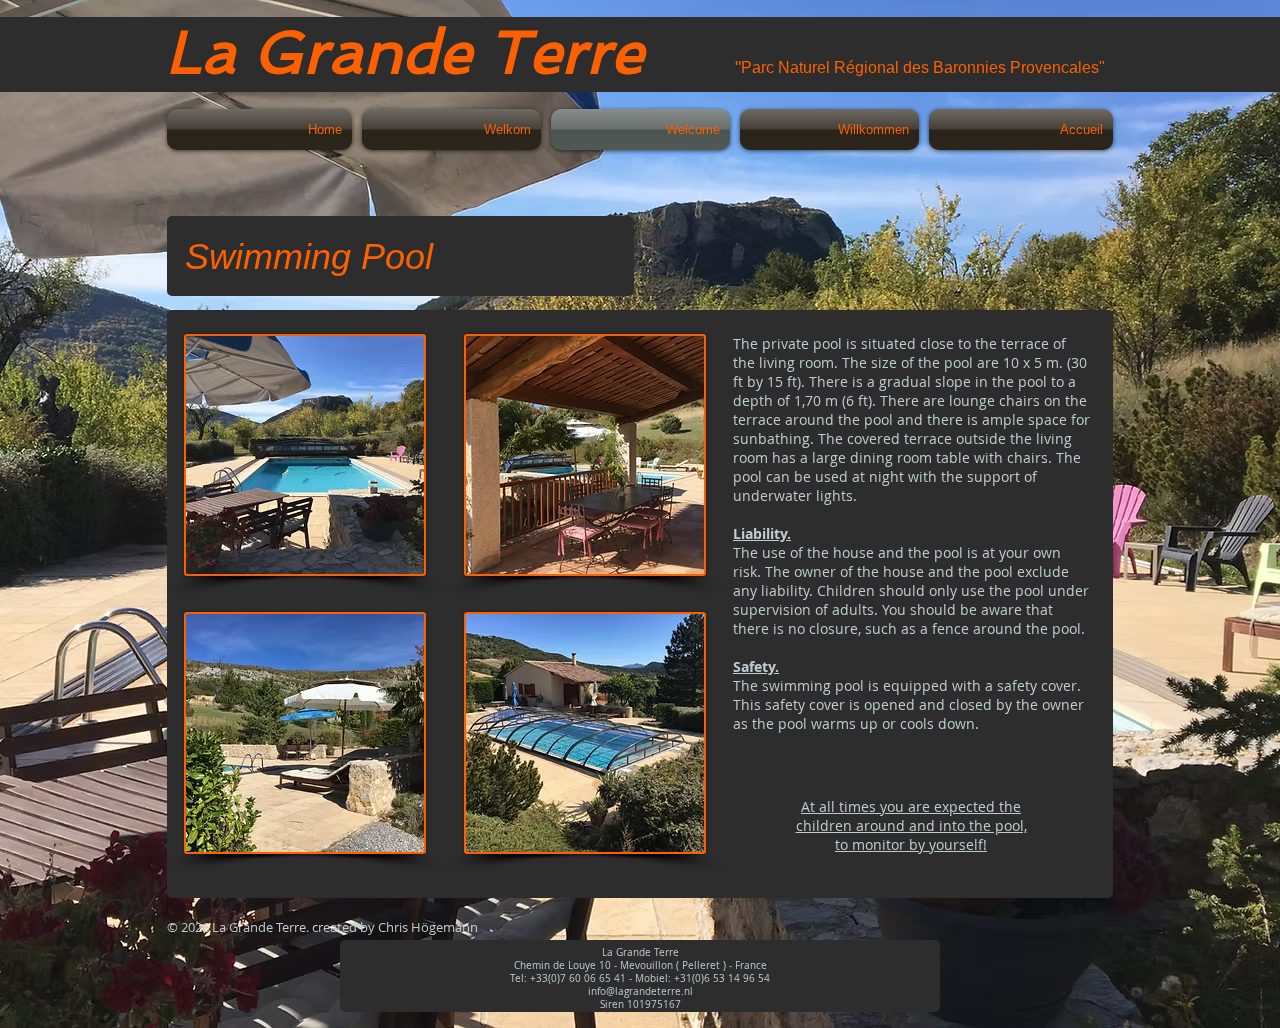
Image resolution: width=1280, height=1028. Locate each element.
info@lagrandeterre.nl (640, 991)
